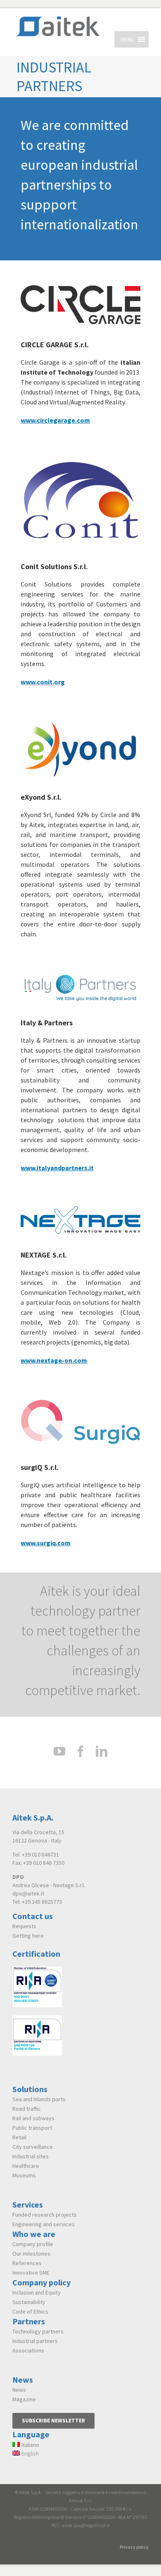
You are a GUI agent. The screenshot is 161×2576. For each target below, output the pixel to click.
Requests (24, 1926)
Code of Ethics (30, 2311)
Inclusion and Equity (37, 2292)
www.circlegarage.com (55, 420)
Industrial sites (31, 2156)
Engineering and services (44, 2224)
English (30, 2453)
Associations (28, 2350)
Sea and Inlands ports (39, 2099)
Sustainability (29, 2302)
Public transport (32, 2128)
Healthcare (26, 2166)
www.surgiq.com (46, 1543)
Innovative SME (31, 2273)
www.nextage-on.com (54, 1360)
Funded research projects (45, 2215)
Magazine (24, 2399)
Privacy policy (134, 2547)
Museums (24, 2175)
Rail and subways (33, 2118)
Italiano (30, 2445)
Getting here (28, 1936)
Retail (19, 2137)
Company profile (33, 2244)
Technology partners (38, 2331)
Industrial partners (35, 2341)
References (27, 2263)
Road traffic (27, 2109)
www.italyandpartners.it (57, 1168)
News (19, 2390)
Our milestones (31, 2254)
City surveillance (33, 2147)
